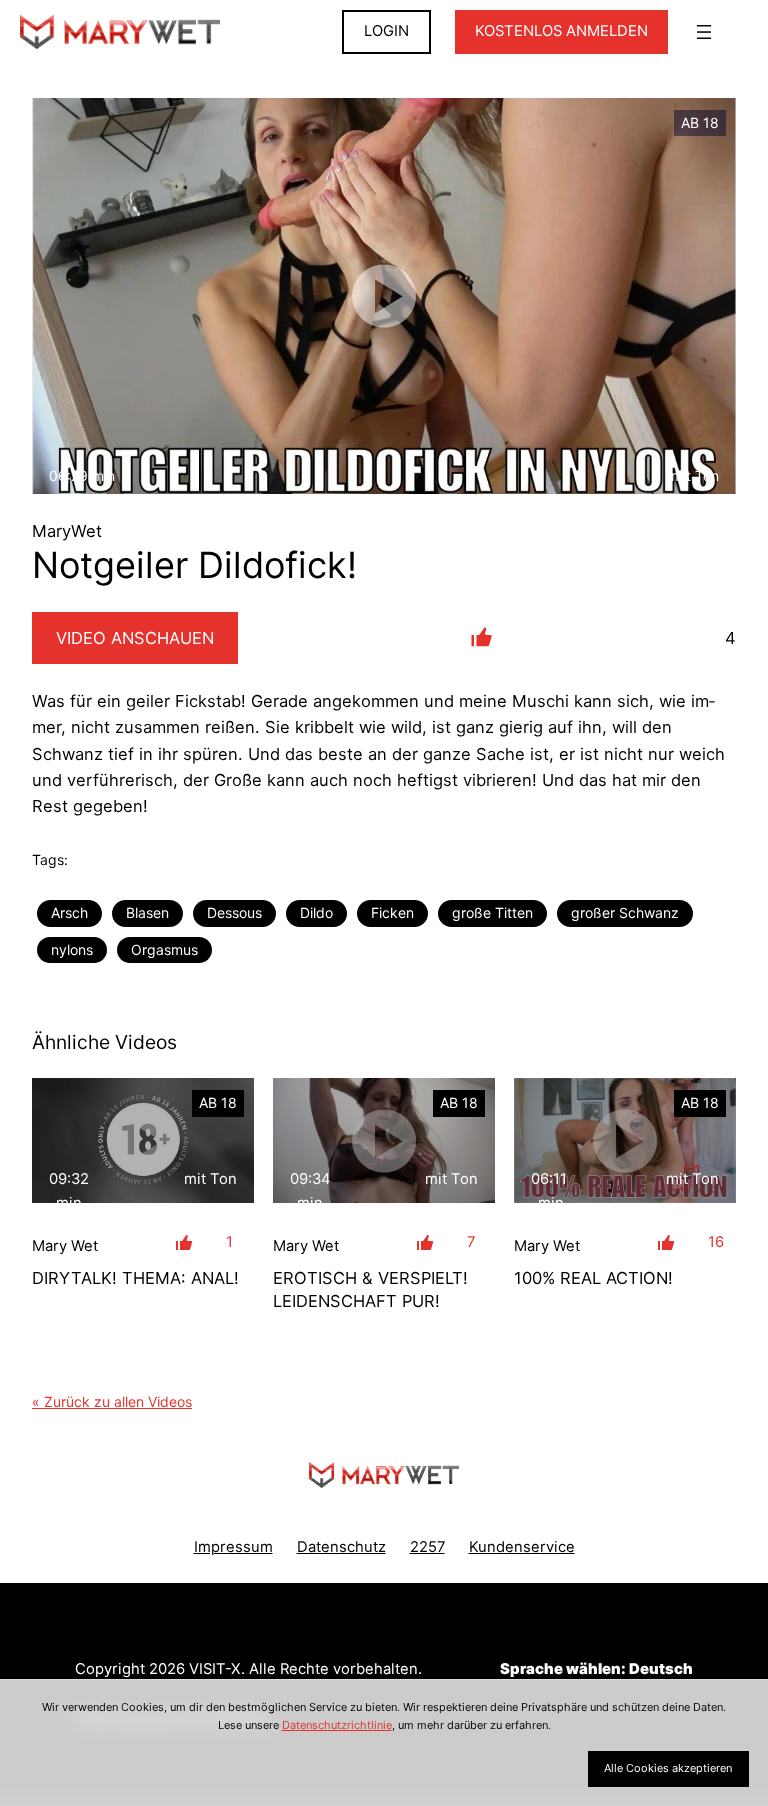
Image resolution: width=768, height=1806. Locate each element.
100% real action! (593, 1278)
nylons (72, 949)
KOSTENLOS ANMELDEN (561, 31)
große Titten (492, 912)
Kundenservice (522, 1547)
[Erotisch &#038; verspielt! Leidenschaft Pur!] (384, 1140)
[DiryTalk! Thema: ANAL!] (143, 1140)
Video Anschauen (135, 638)
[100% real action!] (625, 1140)
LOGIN (386, 31)
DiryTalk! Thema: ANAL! (135, 1278)
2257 (427, 1547)
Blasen (147, 912)
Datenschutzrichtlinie (337, 1725)
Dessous (234, 912)
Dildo (316, 912)
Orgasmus (164, 949)
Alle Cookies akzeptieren (668, 1768)
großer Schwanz (625, 912)
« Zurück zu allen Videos (112, 1401)
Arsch (69, 912)
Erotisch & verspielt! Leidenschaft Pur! (370, 1289)
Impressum (233, 1547)
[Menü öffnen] (704, 32)
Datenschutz (341, 1547)
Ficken (392, 912)
